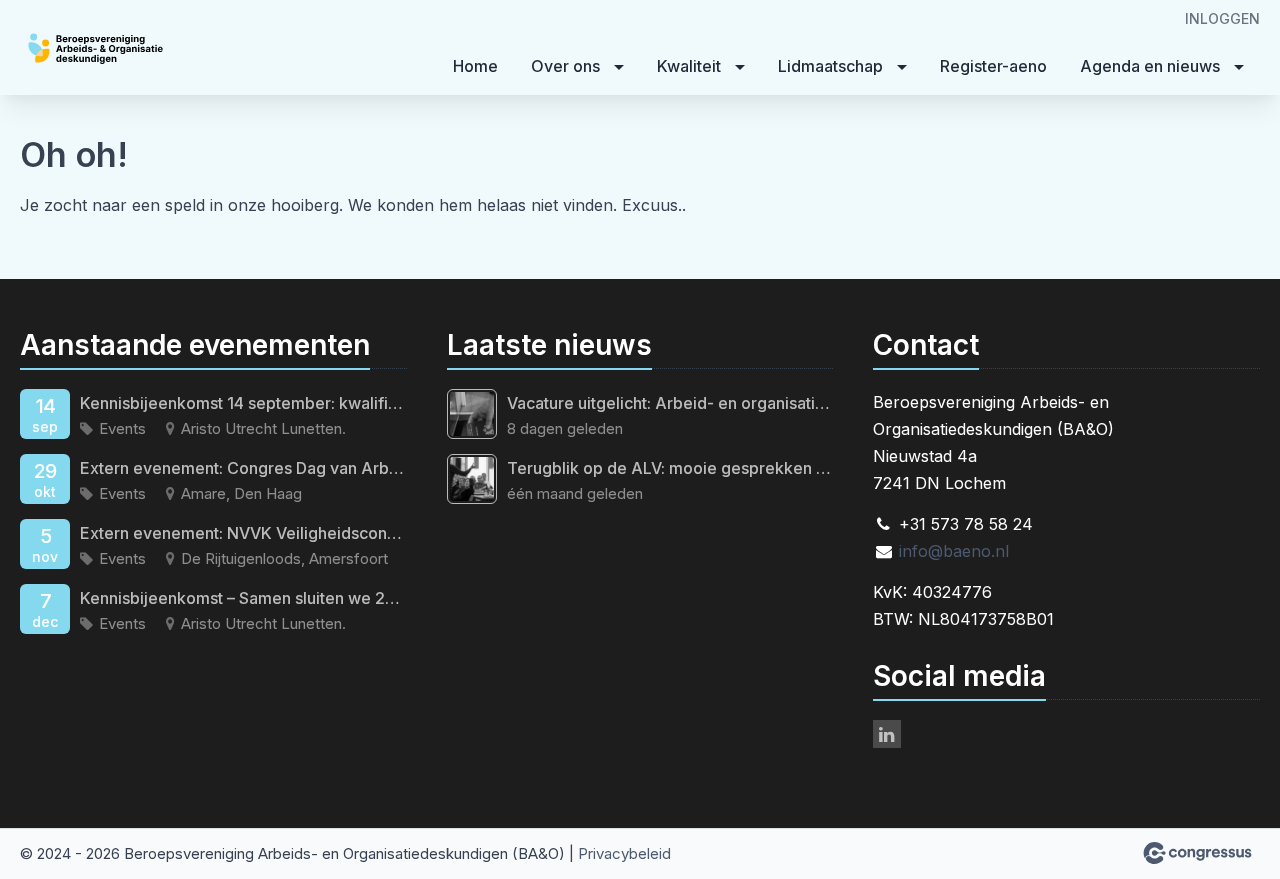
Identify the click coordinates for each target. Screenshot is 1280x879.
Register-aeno (993, 66)
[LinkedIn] (887, 734)
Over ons (565, 66)
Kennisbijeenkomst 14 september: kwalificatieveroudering (243, 403)
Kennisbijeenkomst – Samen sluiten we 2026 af (243, 598)
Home (475, 66)
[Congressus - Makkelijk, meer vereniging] (1197, 853)
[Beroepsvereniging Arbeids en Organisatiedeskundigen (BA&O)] (140, 49)
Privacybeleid (624, 853)
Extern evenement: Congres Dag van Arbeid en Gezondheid (243, 468)
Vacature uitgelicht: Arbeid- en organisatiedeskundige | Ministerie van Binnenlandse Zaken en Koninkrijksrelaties (670, 403)
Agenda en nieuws (1150, 66)
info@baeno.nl (954, 551)
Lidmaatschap (830, 66)
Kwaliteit (689, 66)
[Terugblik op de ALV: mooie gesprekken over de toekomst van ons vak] (472, 479)
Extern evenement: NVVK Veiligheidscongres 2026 (243, 533)
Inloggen (1222, 18)
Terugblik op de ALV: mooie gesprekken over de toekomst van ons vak (670, 468)
